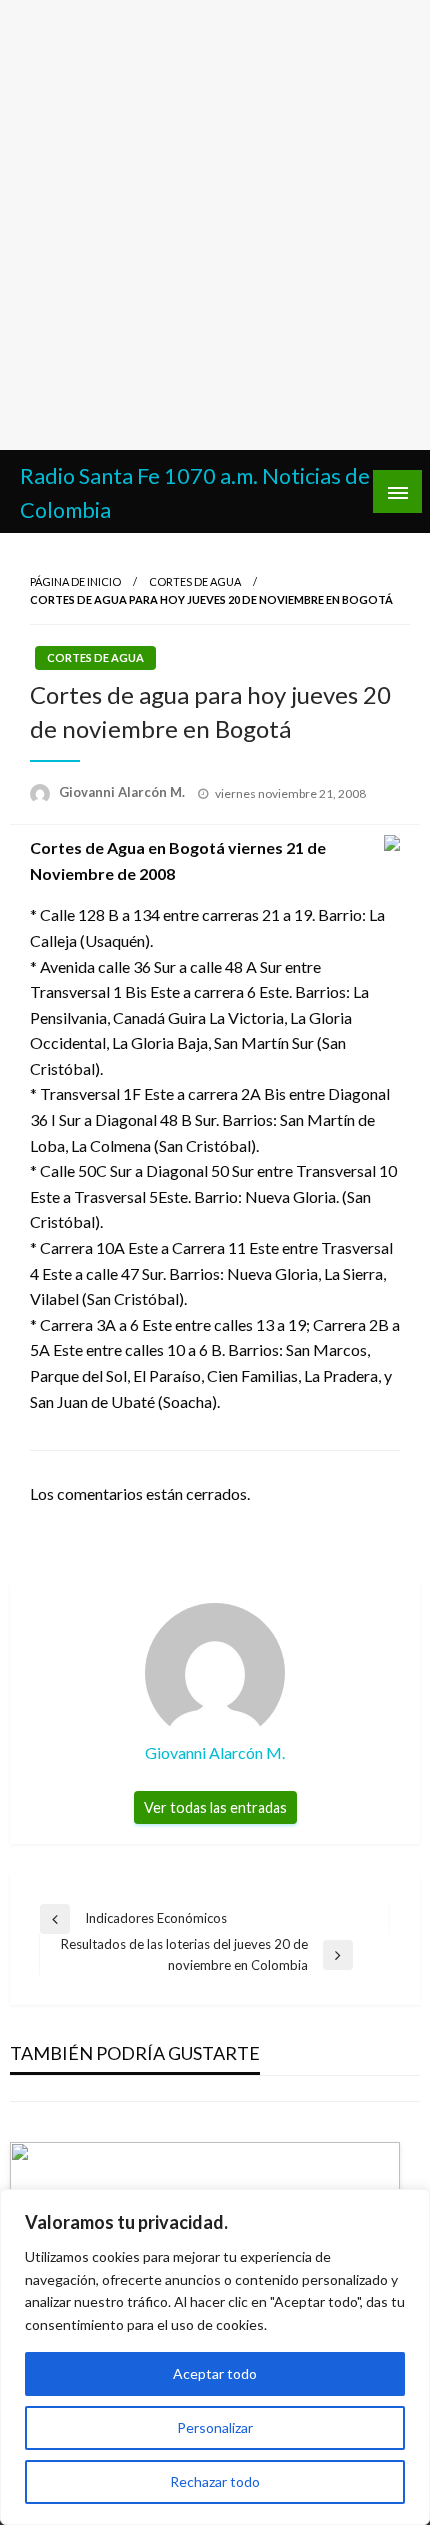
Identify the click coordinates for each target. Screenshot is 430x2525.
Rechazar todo (215, 2481)
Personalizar (215, 2427)
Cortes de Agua (195, 581)
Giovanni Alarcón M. (123, 792)
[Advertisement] (215, 225)
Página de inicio (75, 581)
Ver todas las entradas (215, 1807)
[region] (215, 2357)
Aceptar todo (215, 2373)
